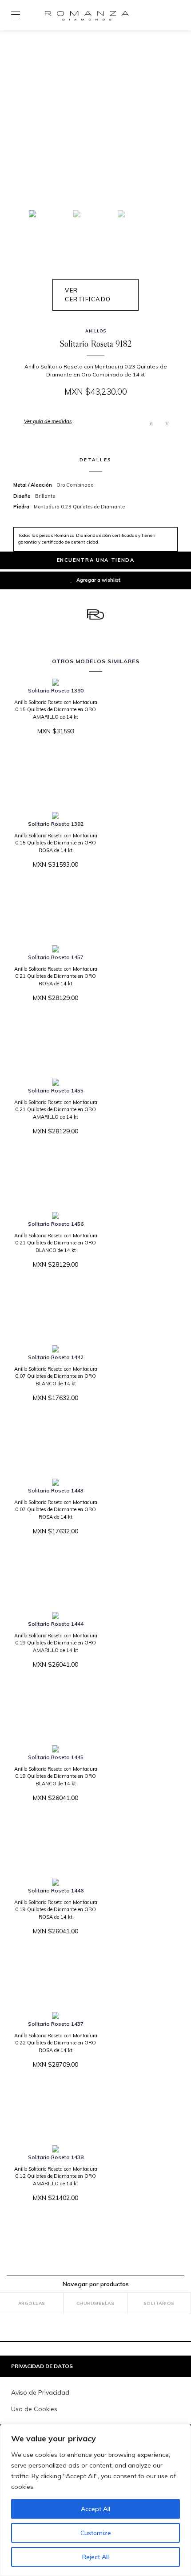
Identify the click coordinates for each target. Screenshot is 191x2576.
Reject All (95, 2557)
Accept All (95, 2509)
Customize (96, 2533)
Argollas (32, 2303)
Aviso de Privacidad (40, 2392)
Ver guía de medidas (48, 421)
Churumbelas (95, 2303)
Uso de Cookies (34, 2409)
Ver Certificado (88, 295)
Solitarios (159, 2303)
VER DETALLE (52, 758)
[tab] (95, 2366)
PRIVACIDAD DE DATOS (42, 2366)
